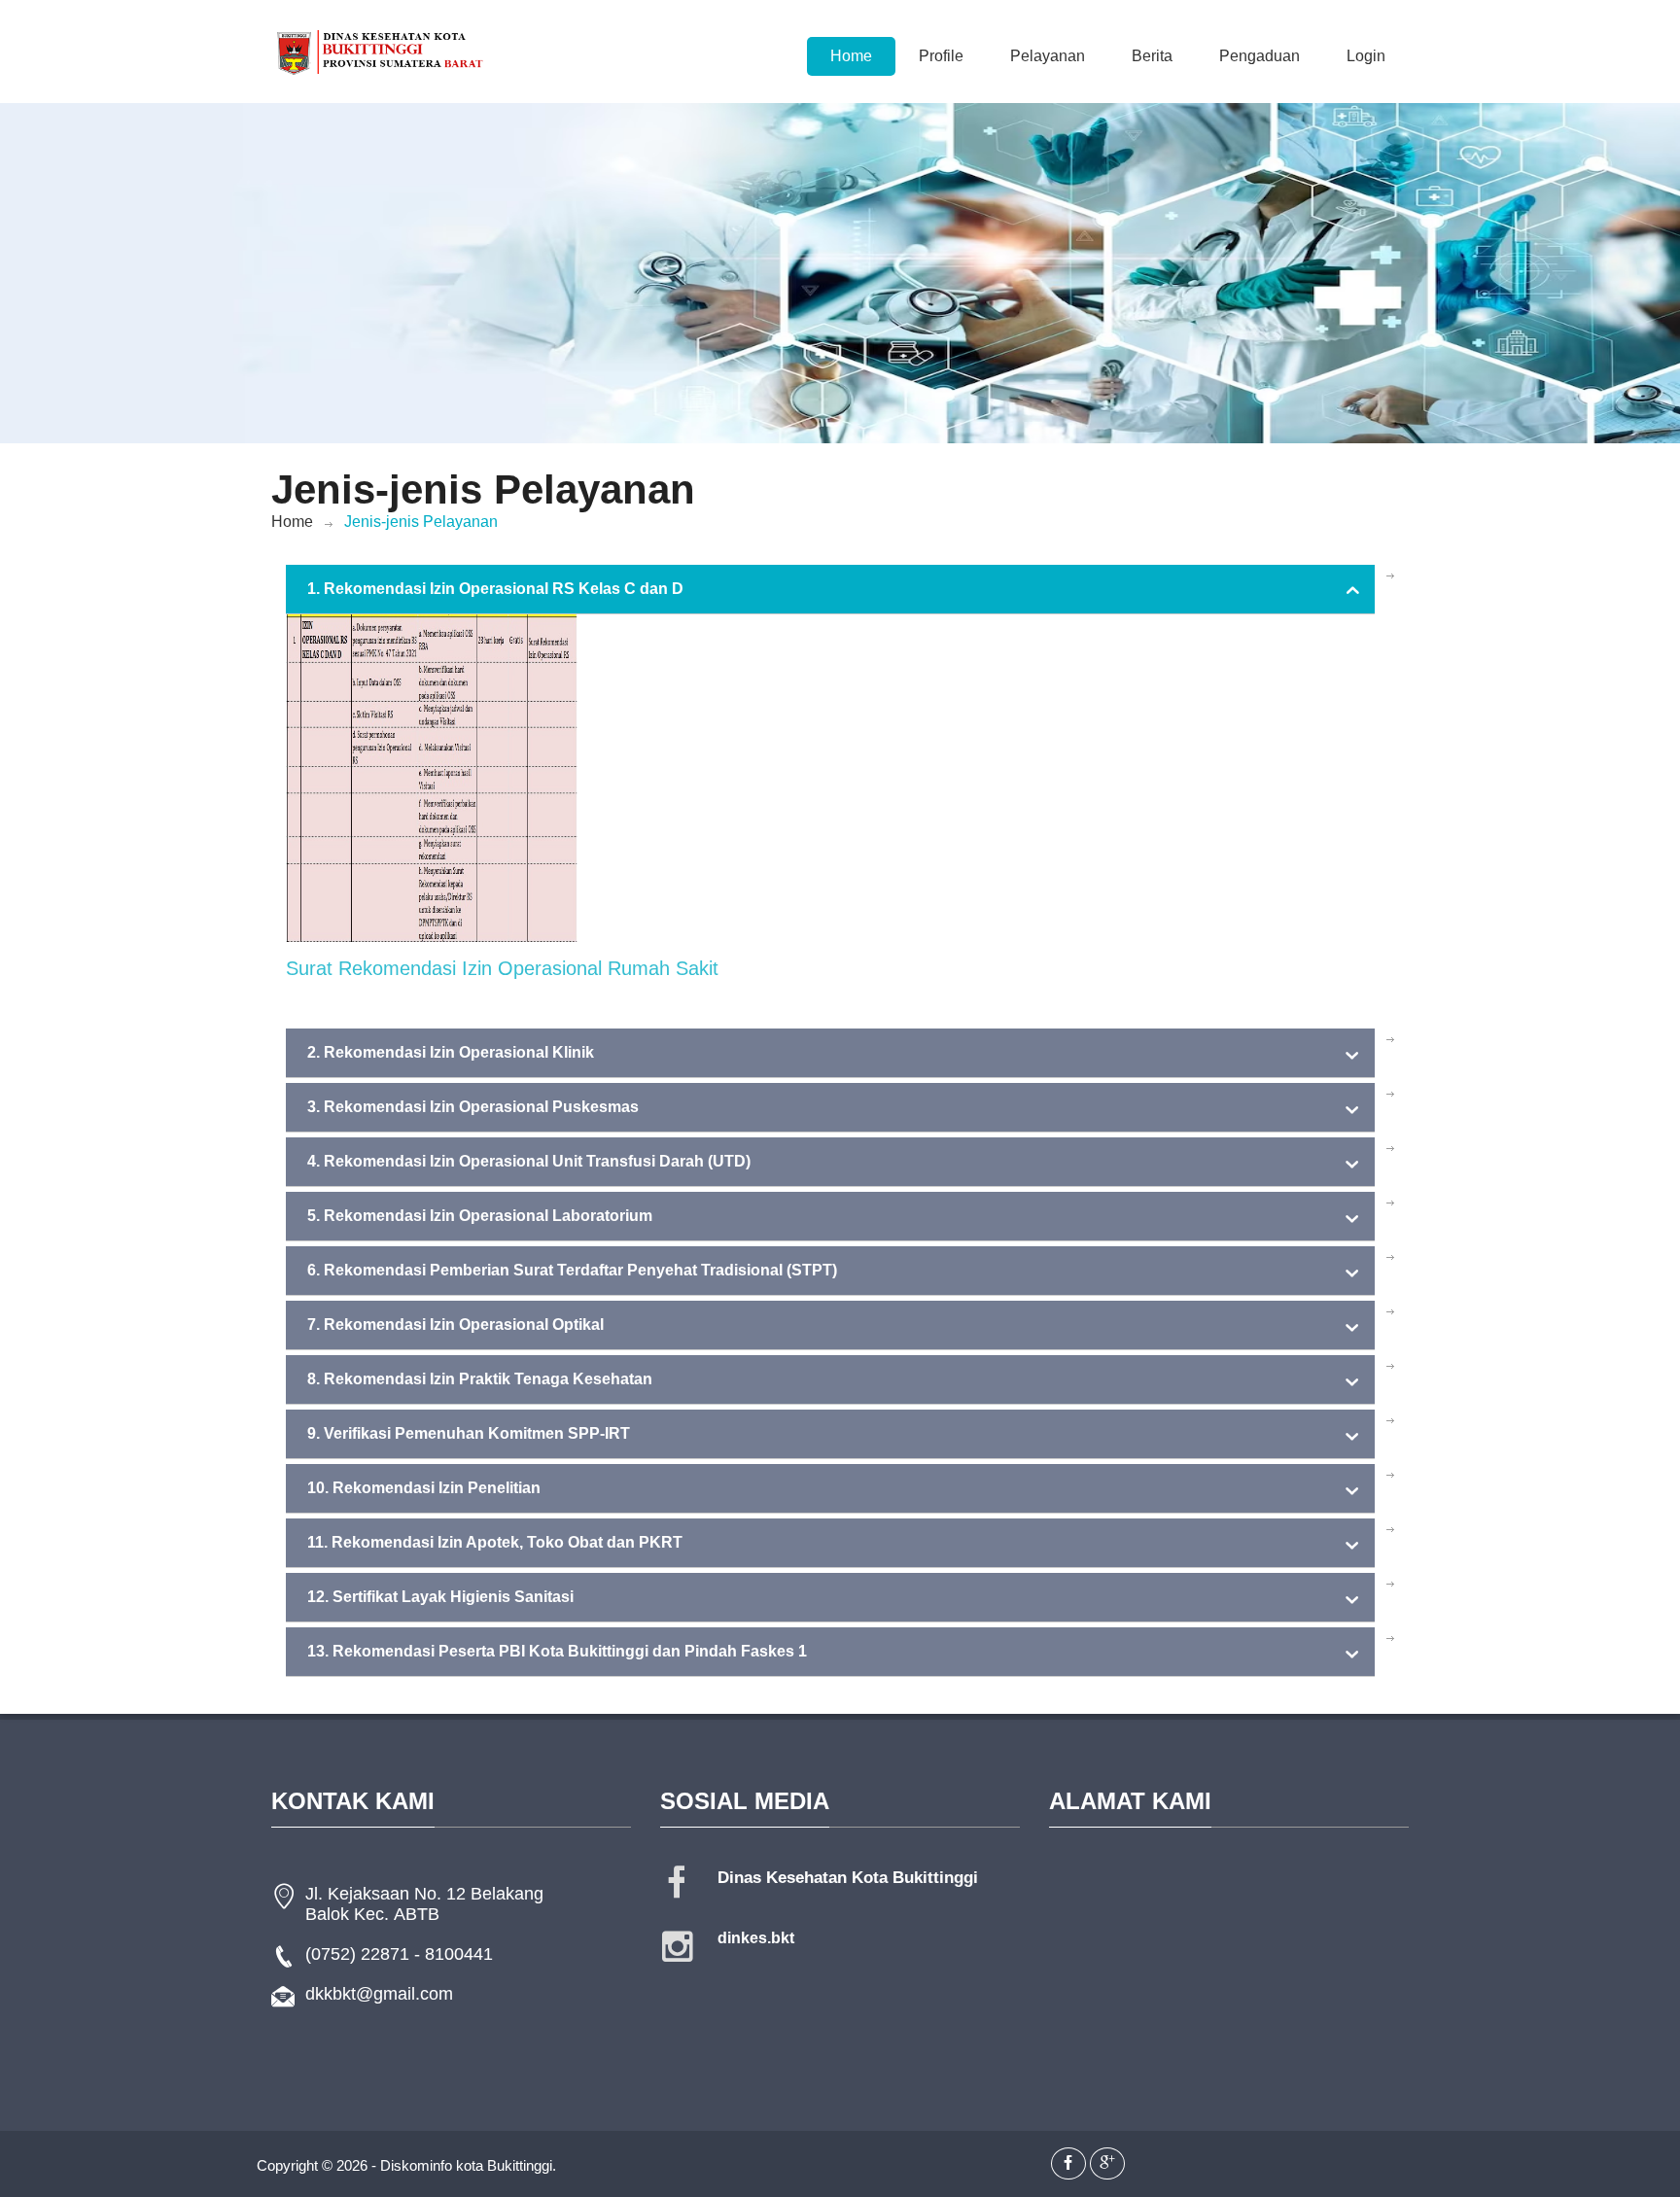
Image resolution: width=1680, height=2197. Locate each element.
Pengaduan (1260, 56)
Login (1366, 56)
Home (851, 56)
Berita (1152, 56)
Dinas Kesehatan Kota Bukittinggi (848, 1878)
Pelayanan (1048, 56)
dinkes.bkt (756, 1938)
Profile (941, 56)
